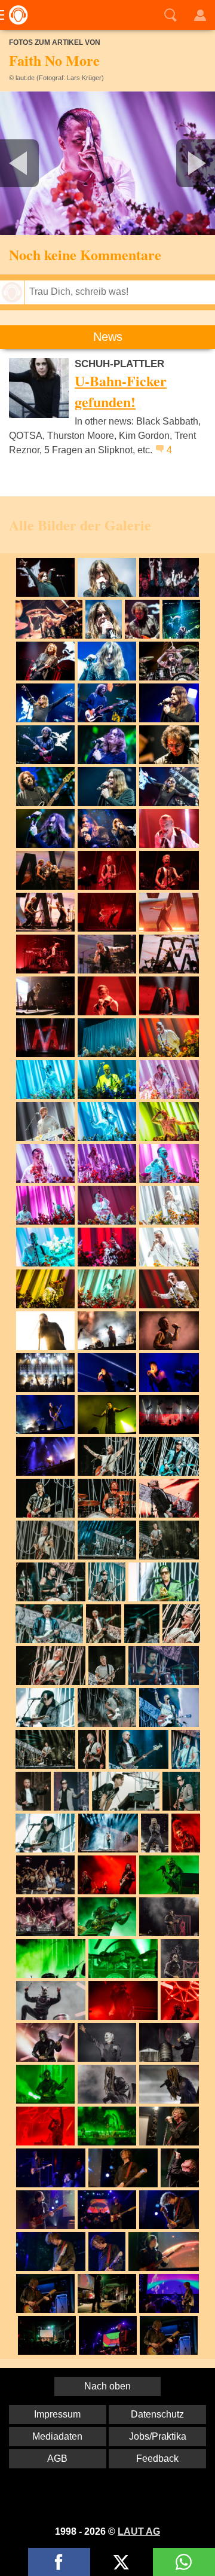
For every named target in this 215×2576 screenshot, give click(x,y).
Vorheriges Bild (36, 163)
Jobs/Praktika (158, 2436)
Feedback (157, 2459)
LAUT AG (139, 2531)
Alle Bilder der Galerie (80, 525)
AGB (57, 2459)
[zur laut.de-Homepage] (15, 15)
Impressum (57, 2414)
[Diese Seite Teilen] (59, 2562)
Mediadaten (57, 2436)
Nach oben (107, 2386)
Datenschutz (157, 2414)
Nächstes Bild (107, 163)
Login (200, 15)
